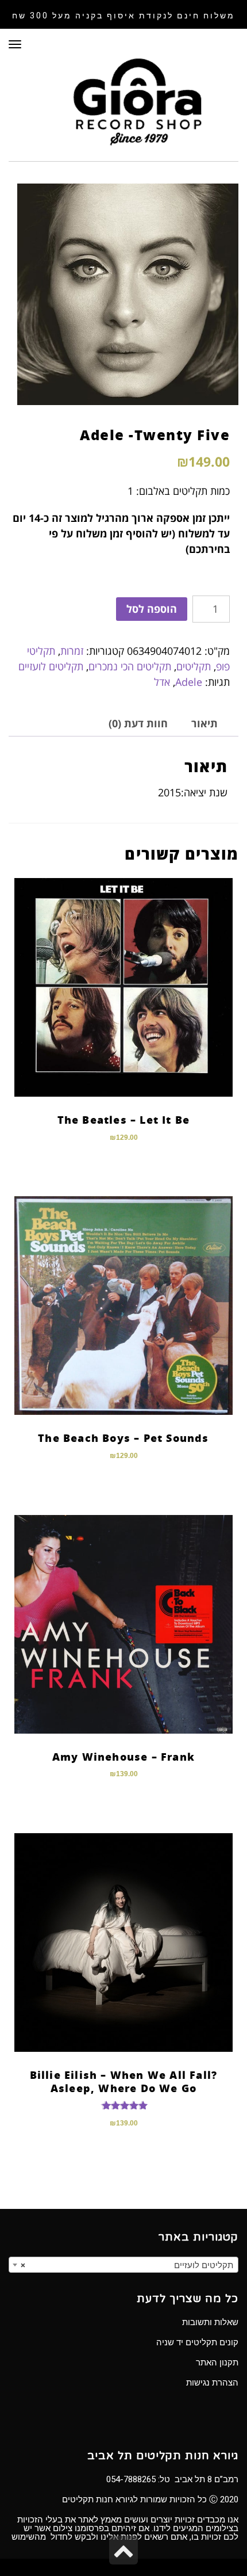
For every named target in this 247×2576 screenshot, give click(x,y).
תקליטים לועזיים (51, 666)
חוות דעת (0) (138, 723)
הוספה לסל (152, 609)
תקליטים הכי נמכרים (130, 666)
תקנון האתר (217, 2363)
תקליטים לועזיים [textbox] (127, 2265)
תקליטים (194, 666)
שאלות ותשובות (210, 2322)
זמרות (72, 651)
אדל (162, 682)
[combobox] (123, 2265)
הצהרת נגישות (212, 2383)
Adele (189, 682)
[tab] (204, 724)
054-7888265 (131, 2479)
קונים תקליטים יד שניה (197, 2342)
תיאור (204, 723)
